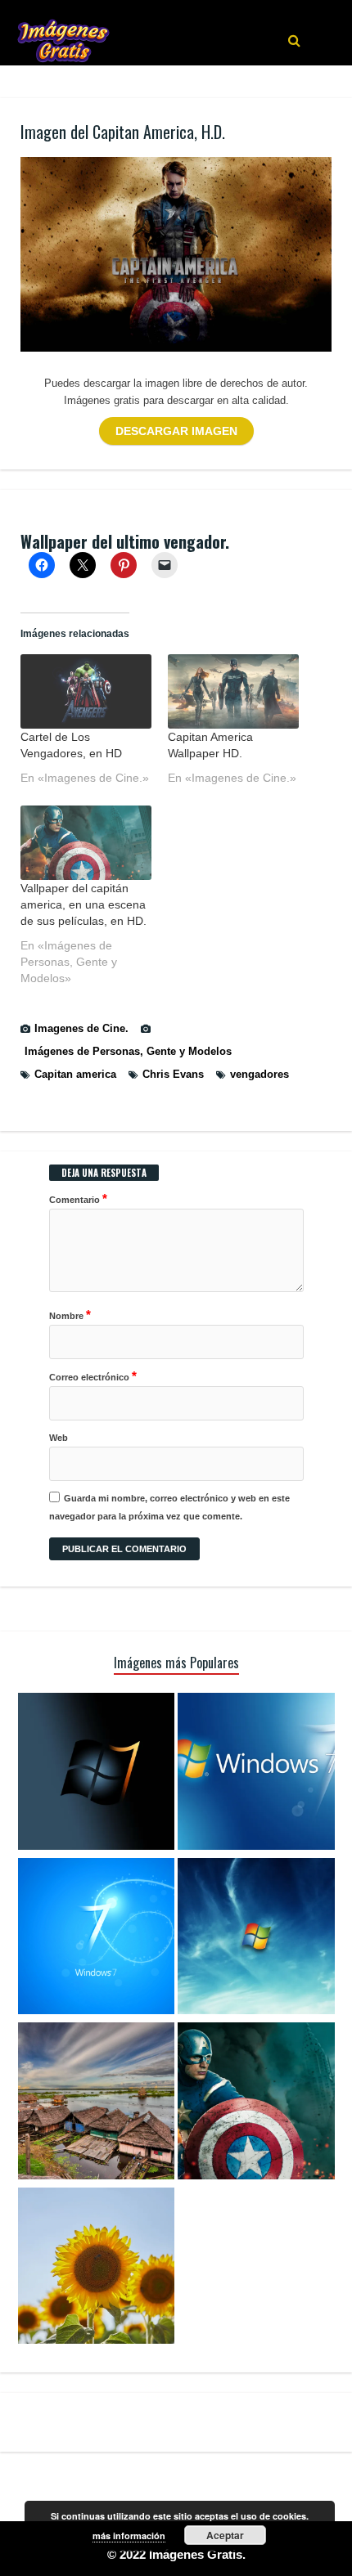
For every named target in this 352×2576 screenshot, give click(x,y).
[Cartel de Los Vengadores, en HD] (86, 691)
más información (129, 2536)
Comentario (78, 1198)
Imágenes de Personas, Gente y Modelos (128, 1051)
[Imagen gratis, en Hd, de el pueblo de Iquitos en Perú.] (97, 2103)
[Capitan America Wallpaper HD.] (233, 691)
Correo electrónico (93, 1376)
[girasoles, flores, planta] (97, 2269)
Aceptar (225, 2535)
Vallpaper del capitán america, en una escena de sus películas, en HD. (83, 904)
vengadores (259, 1074)
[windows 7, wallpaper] (256, 1774)
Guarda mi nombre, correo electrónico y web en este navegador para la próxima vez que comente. (169, 1507)
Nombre (70, 1315)
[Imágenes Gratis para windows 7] (97, 1939)
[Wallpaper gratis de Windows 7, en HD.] (97, 1774)
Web (59, 1438)
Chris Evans (173, 1074)
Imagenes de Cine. (81, 1028)
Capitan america (75, 1074)
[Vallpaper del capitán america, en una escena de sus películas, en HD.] (86, 843)
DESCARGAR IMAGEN (176, 431)
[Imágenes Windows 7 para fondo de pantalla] (256, 1939)
